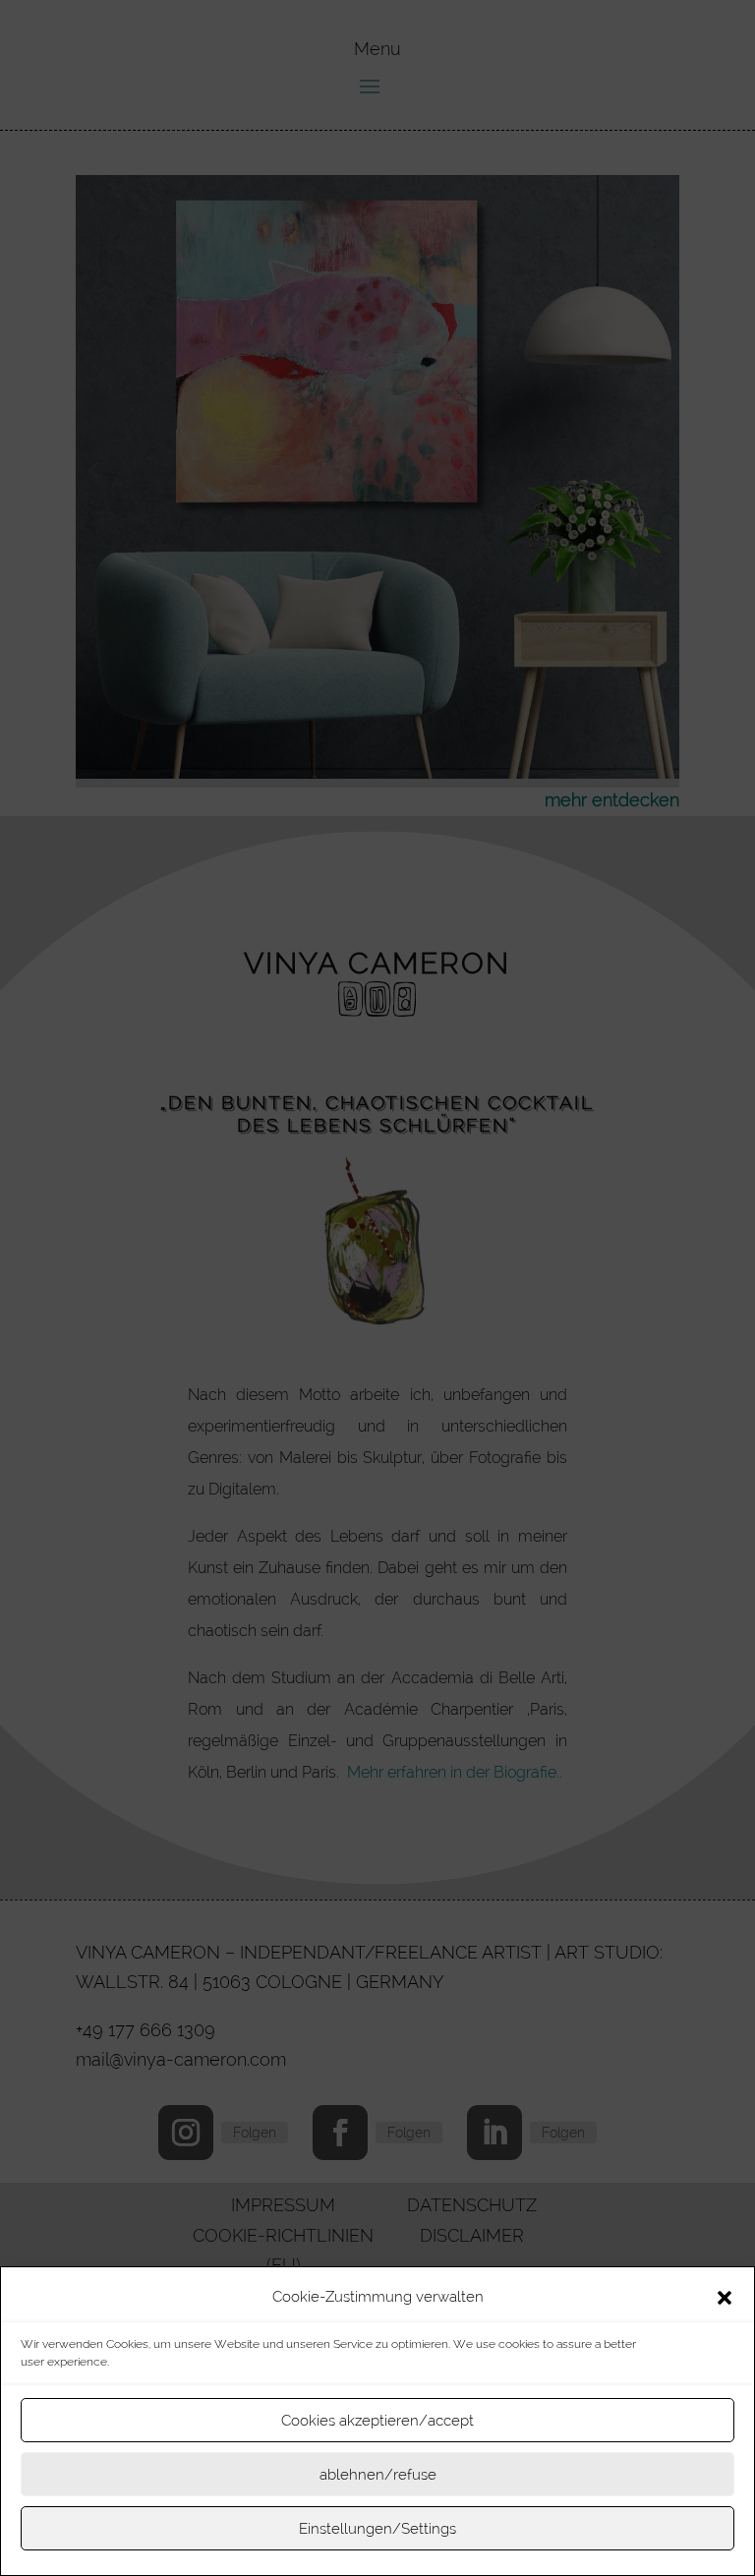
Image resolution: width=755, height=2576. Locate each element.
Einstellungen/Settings (377, 2529)
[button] (725, 2298)
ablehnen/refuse (378, 2475)
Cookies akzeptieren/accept (377, 2421)
